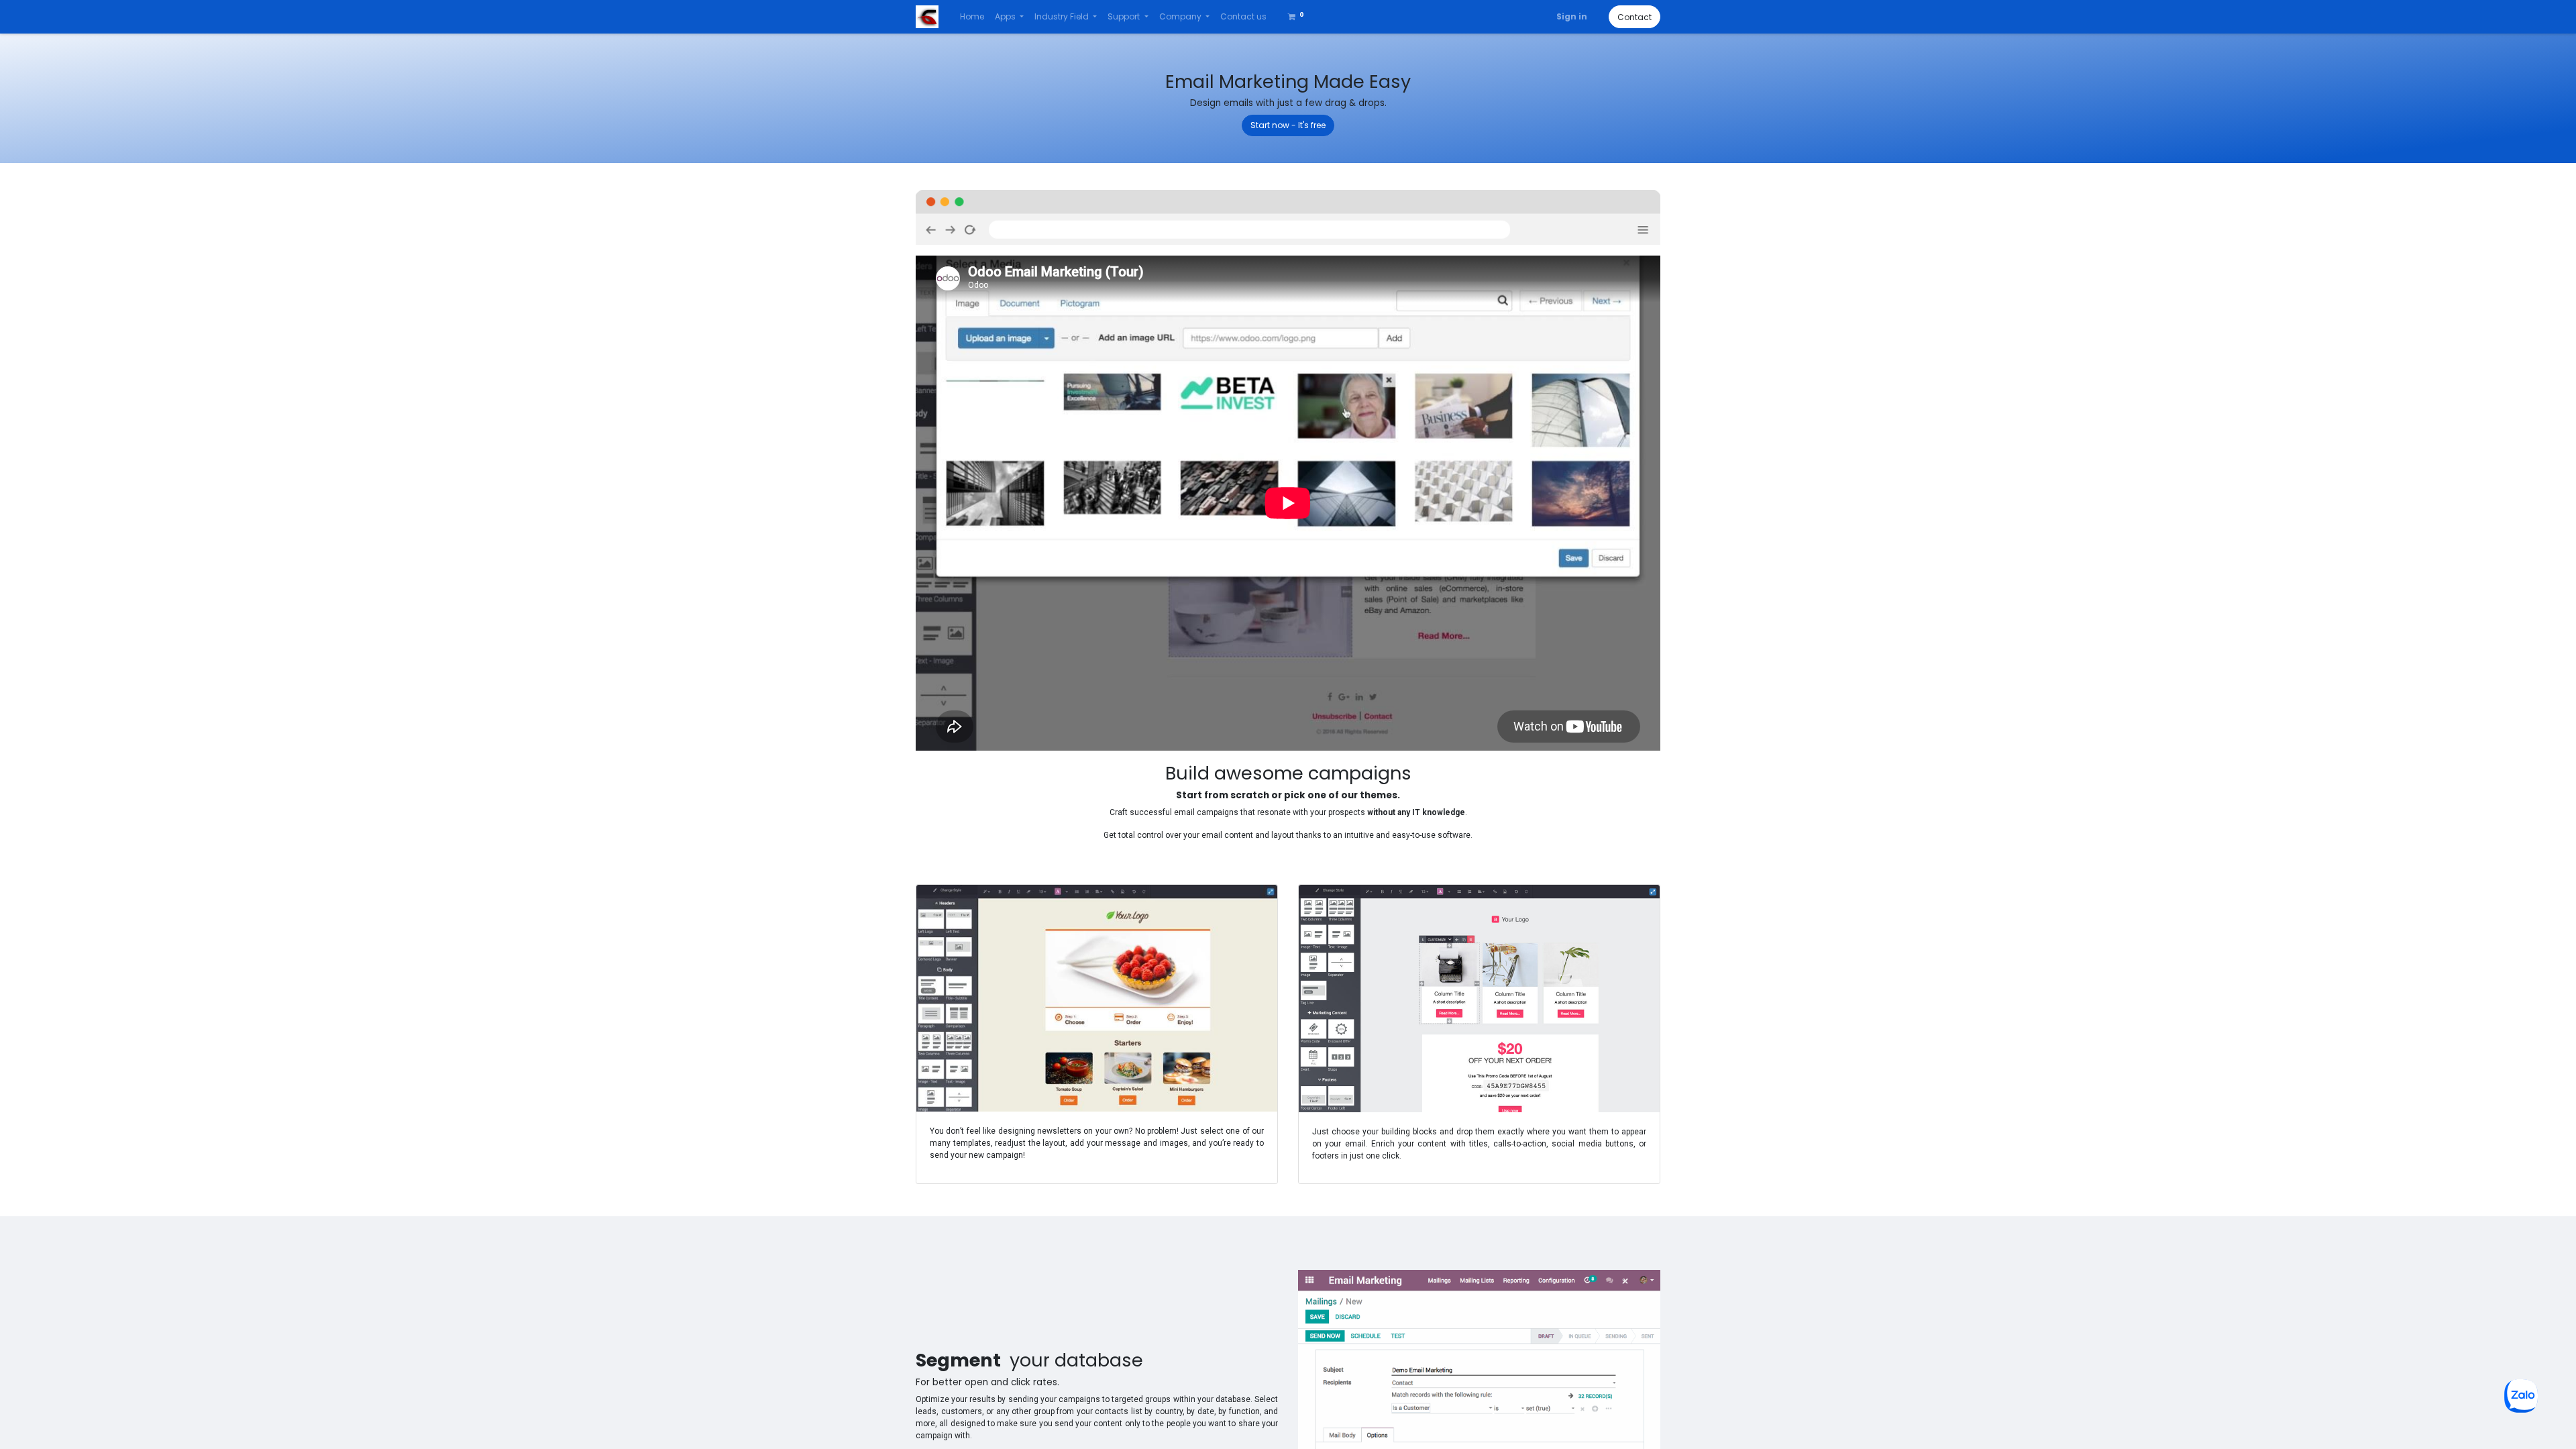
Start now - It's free (1288, 125)
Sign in (1572, 16)
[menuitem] (972, 17)
